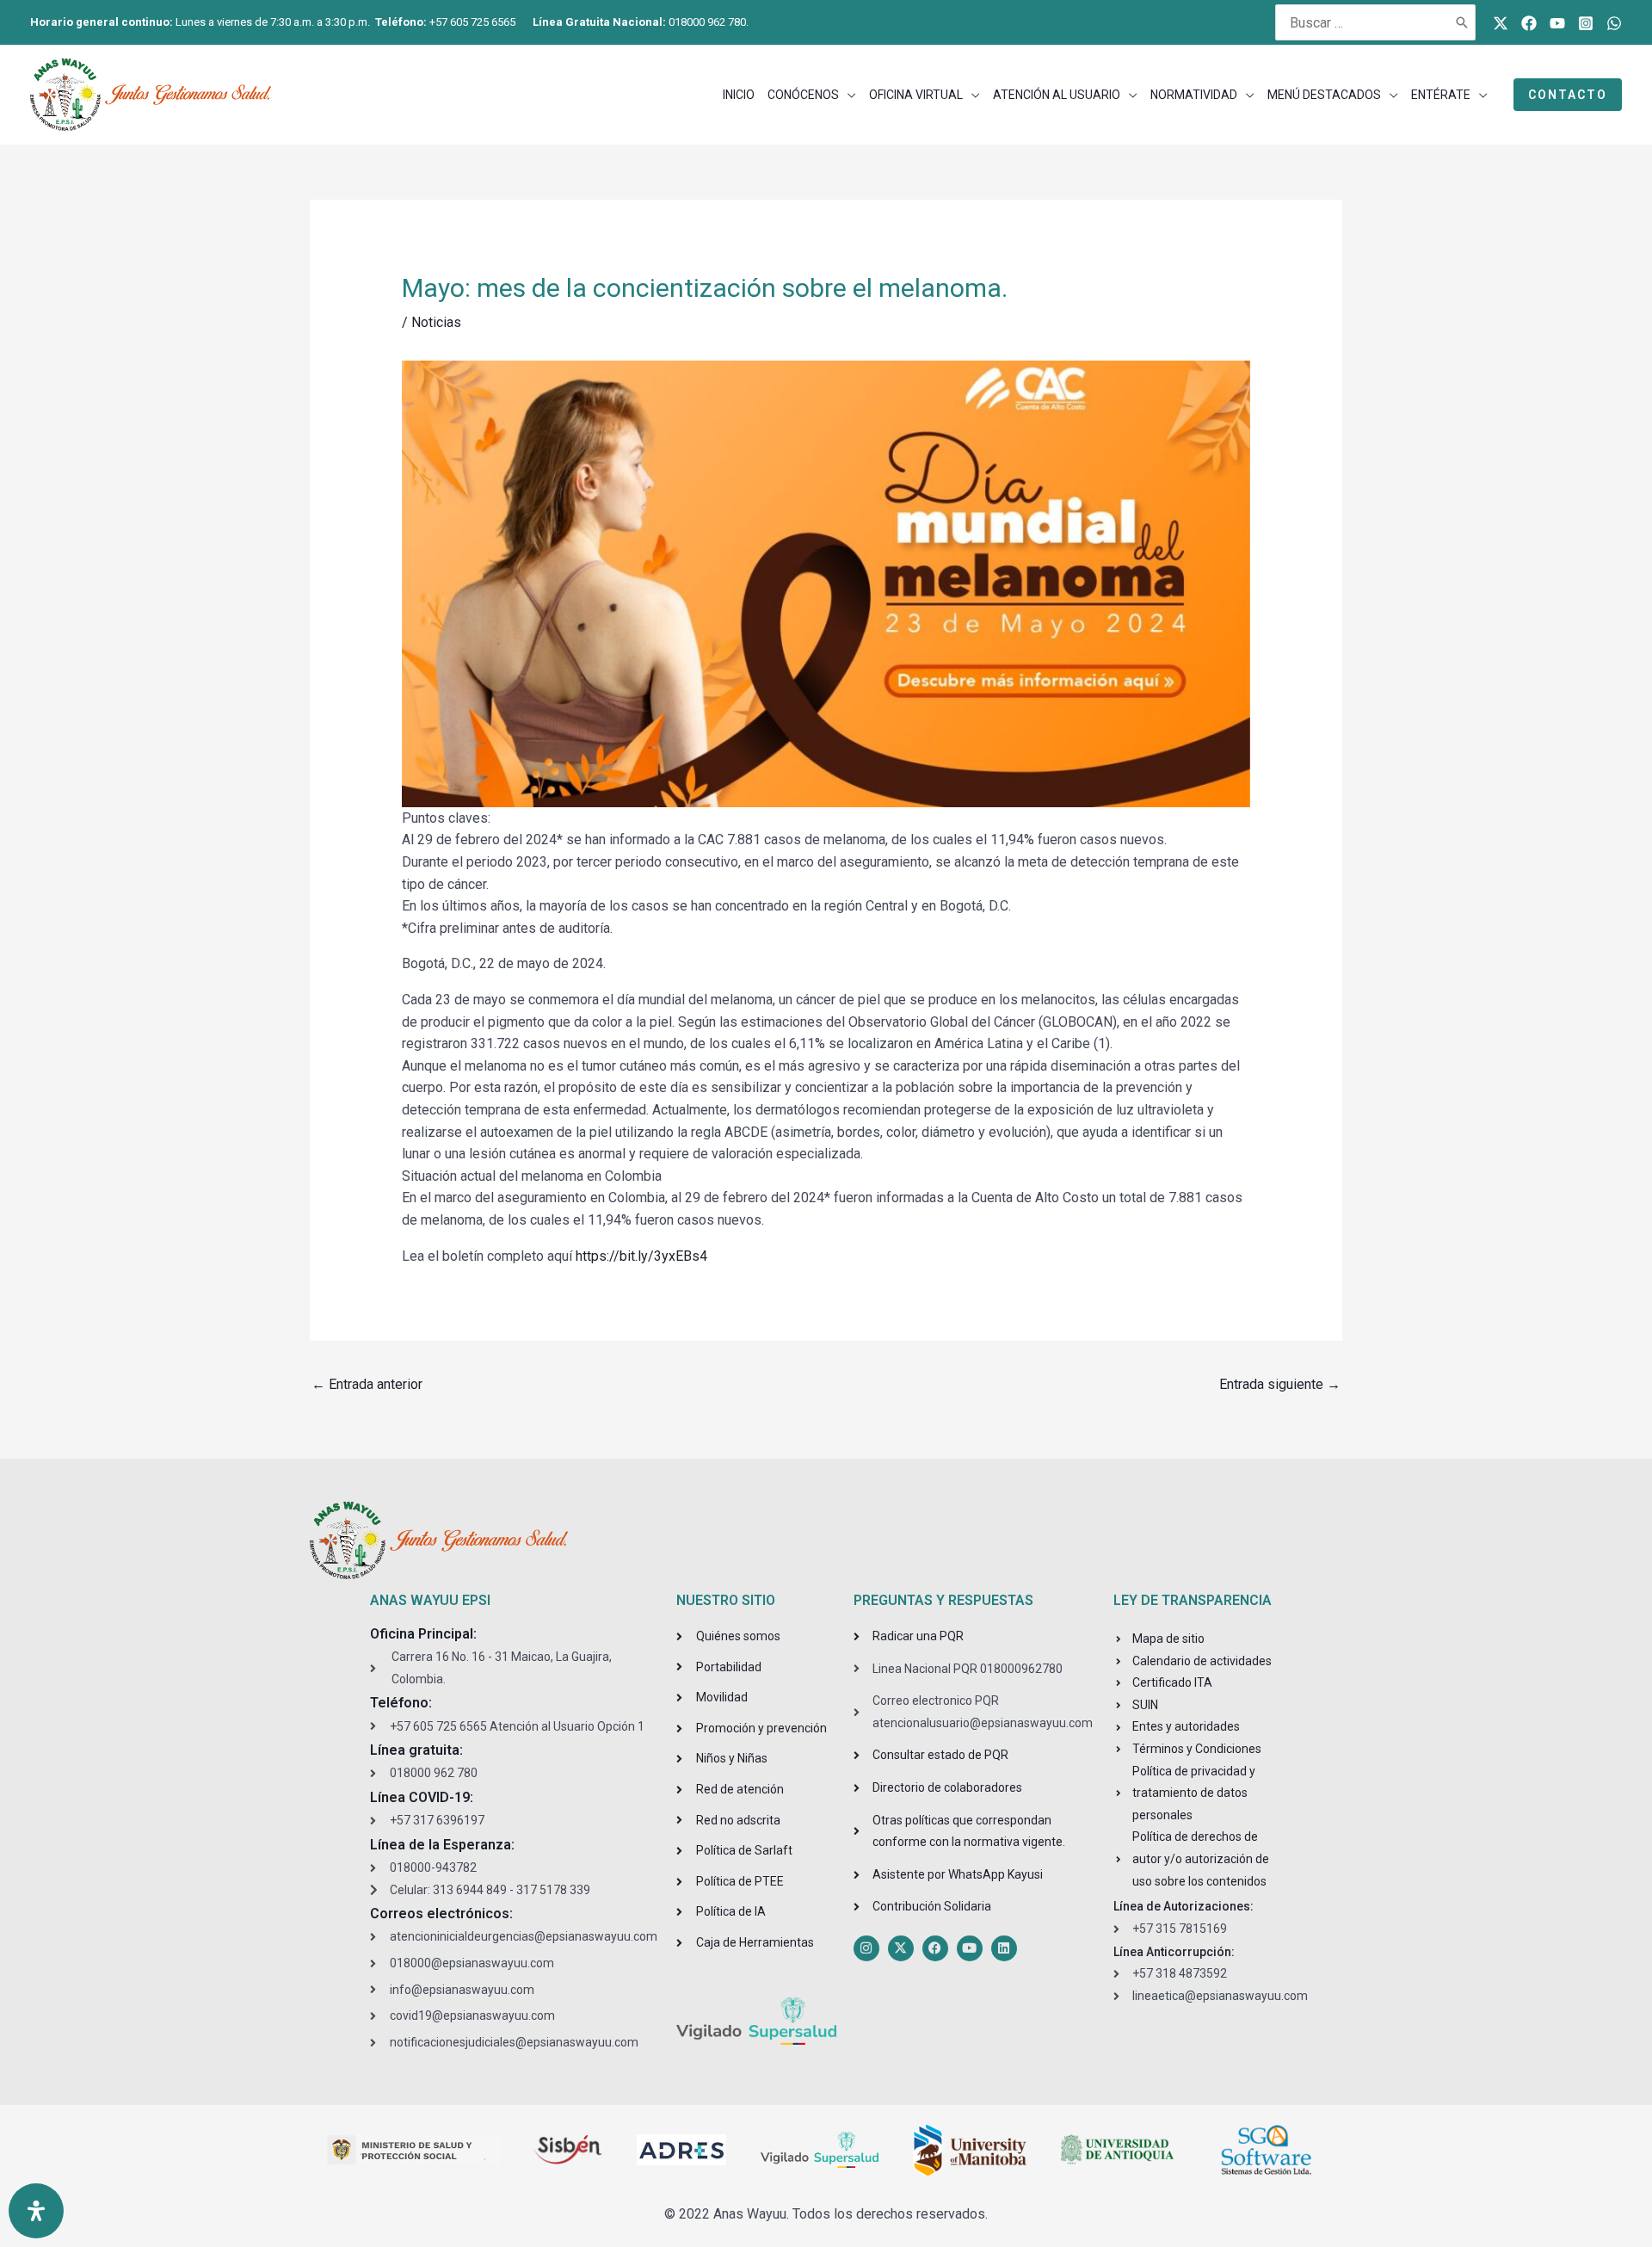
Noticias (436, 322)
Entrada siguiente (1280, 1384)
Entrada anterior (367, 1384)
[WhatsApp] (1614, 23)
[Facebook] (1529, 23)
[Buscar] (1463, 22)
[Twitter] (1501, 23)
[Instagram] (1586, 23)
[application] (848, 95)
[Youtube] (1557, 23)
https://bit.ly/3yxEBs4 (641, 1256)
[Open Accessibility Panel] (36, 2211)
